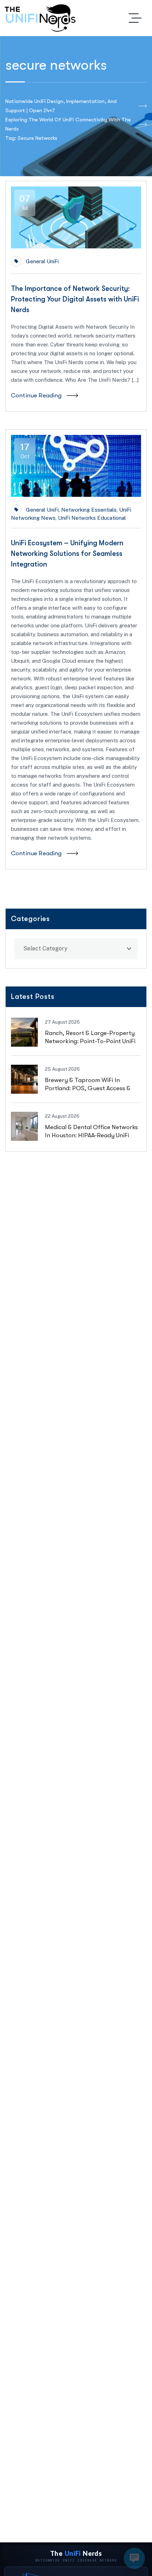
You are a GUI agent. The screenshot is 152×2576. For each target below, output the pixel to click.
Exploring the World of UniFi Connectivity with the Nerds (68, 124)
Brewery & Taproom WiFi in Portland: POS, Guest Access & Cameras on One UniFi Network (89, 1088)
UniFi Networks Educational (92, 518)
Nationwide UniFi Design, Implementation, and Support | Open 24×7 (61, 106)
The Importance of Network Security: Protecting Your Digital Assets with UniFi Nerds (75, 299)
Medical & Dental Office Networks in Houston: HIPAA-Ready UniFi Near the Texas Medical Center (91, 1135)
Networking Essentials (89, 510)
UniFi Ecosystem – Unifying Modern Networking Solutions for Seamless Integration (67, 554)
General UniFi (42, 261)
